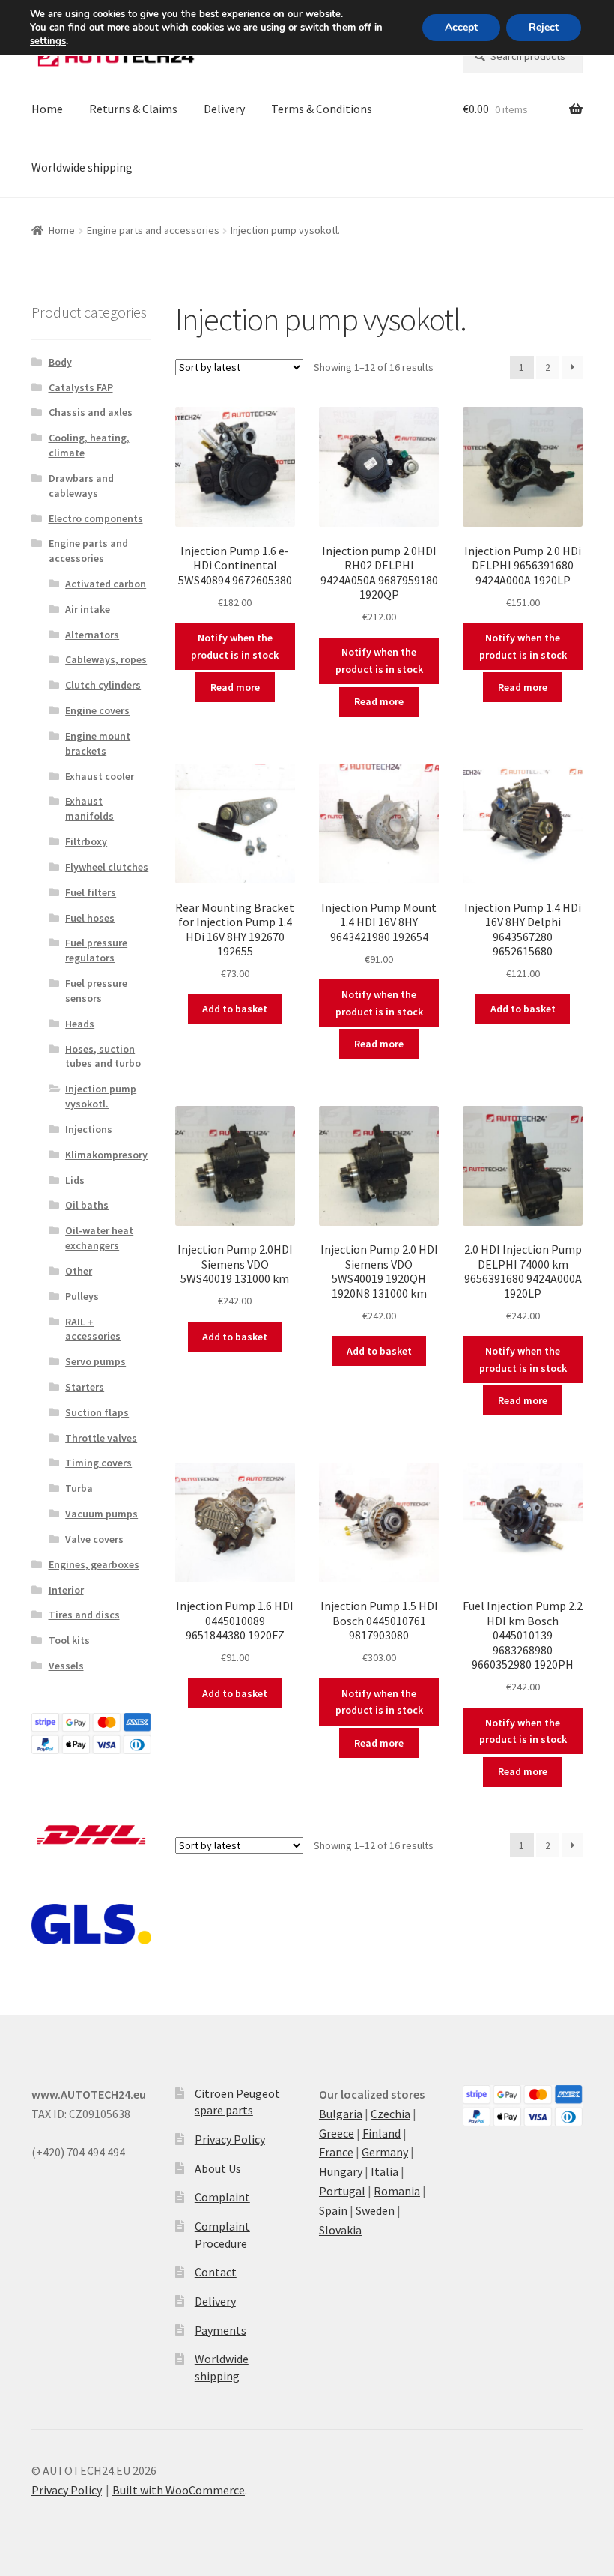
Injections (89, 1129)
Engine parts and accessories (153, 230)
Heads (80, 1024)
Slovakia (340, 2230)
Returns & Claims (133, 109)
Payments (221, 2330)
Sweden (375, 2210)
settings (48, 41)
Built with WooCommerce (179, 2490)
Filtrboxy (86, 841)
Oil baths (87, 1205)
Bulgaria (341, 2114)
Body (60, 362)
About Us (218, 2168)
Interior (66, 1590)
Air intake (88, 609)
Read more (235, 687)
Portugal (342, 2191)
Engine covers (97, 710)
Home (47, 109)
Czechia (390, 2114)
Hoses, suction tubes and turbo (103, 1056)
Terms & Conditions (322, 109)
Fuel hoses (90, 918)
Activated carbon (106, 584)
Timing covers (98, 1463)
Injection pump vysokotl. (101, 1096)
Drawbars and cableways (81, 486)
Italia (384, 2171)
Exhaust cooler (100, 776)
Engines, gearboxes (94, 1564)
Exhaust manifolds (89, 808)
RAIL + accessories (93, 1329)
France (336, 2152)
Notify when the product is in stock (235, 646)
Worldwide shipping (82, 167)
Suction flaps (97, 1412)
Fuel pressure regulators (96, 950)
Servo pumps (95, 1361)
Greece (337, 2133)
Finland (382, 2133)
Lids (75, 1180)
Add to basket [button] (235, 1009)
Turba (79, 1488)
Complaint (222, 2197)
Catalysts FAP (81, 387)
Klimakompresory (106, 1155)
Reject (544, 27)
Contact (216, 2272)
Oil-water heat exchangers (99, 1238)
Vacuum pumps (101, 1514)
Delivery (224, 109)
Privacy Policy (230, 2139)
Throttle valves (101, 1438)
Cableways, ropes (106, 659)
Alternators (92, 635)
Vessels (66, 1666)
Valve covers (94, 1539)
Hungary (341, 2171)
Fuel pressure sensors (96, 991)
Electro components (96, 518)
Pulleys (82, 1296)
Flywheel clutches (107, 867)
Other (79, 1271)
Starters (85, 1387)
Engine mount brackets (98, 743)
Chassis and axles (91, 412)
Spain (333, 2210)
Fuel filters (91, 892)
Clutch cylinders (103, 685)
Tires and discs (84, 1615)
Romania (397, 2191)
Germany (385, 2152)
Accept (461, 27)
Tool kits (69, 1640)
